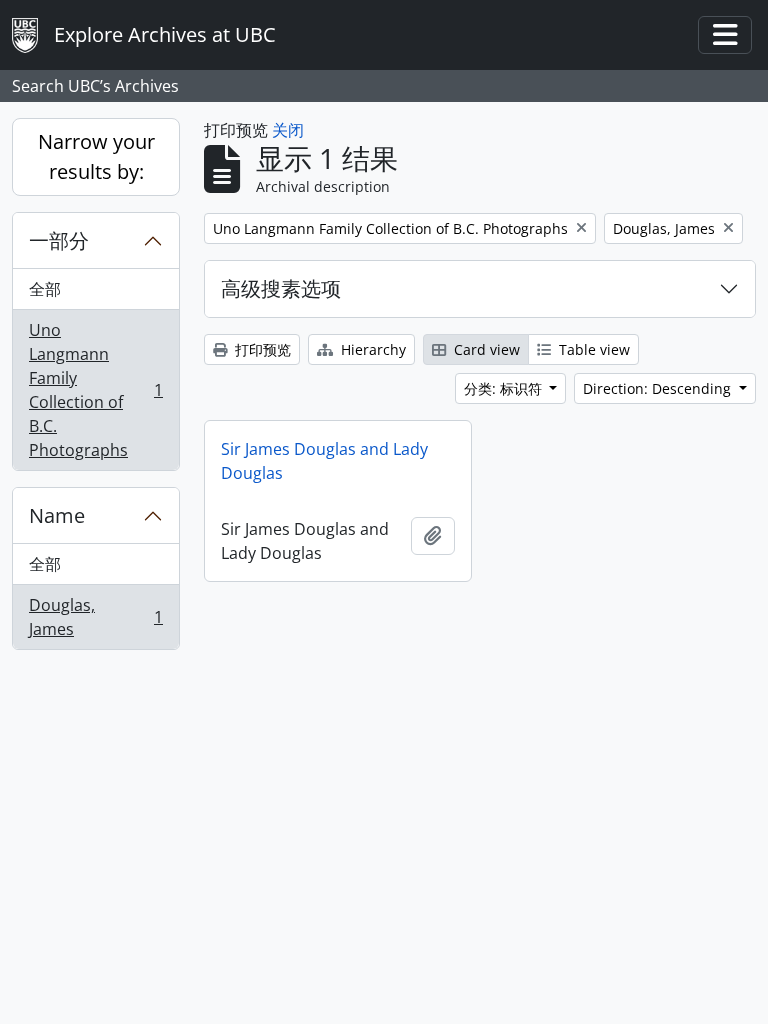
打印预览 (261, 349)
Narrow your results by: (96, 156)
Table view (592, 349)
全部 (45, 289)
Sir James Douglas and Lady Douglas (324, 461)
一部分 (59, 240)
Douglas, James (95, 617)
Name (57, 515)
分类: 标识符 (505, 388)
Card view (485, 349)
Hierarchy (371, 349)
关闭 (288, 130)
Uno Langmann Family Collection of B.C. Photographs (95, 390)
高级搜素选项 (281, 288)
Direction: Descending (659, 388)
